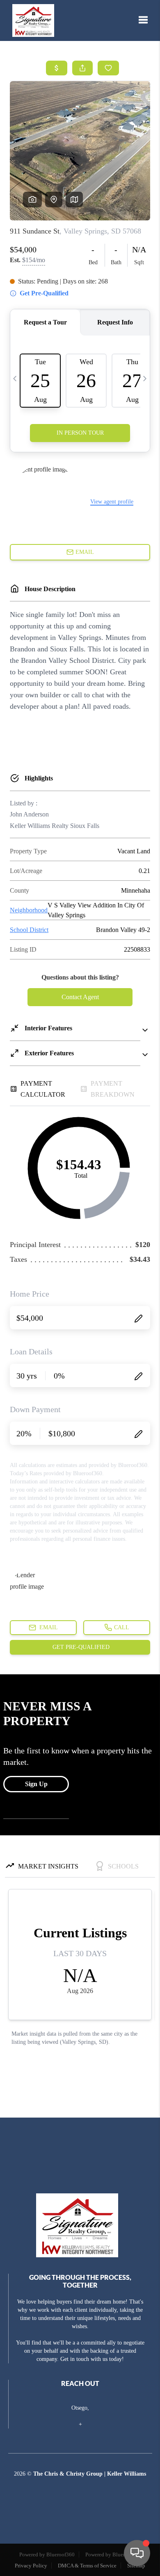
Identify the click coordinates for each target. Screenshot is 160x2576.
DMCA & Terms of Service (87, 2566)
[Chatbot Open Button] (137, 2553)
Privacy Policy (31, 2566)
